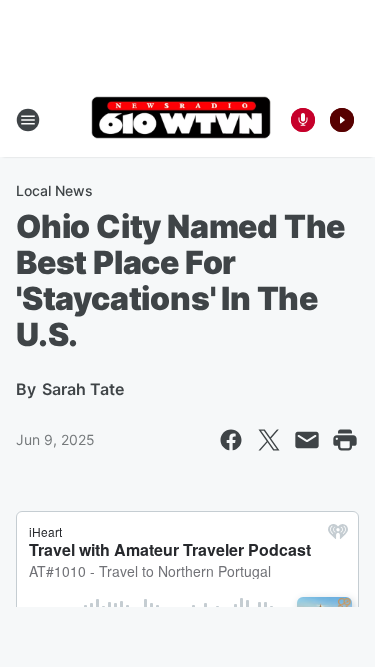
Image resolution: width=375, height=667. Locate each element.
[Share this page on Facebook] (231, 440)
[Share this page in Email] (307, 440)
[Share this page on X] (269, 440)
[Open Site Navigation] (28, 120)
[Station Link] (181, 119)
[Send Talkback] (303, 120)
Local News (54, 190)
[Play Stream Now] (342, 120)
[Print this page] (345, 440)
